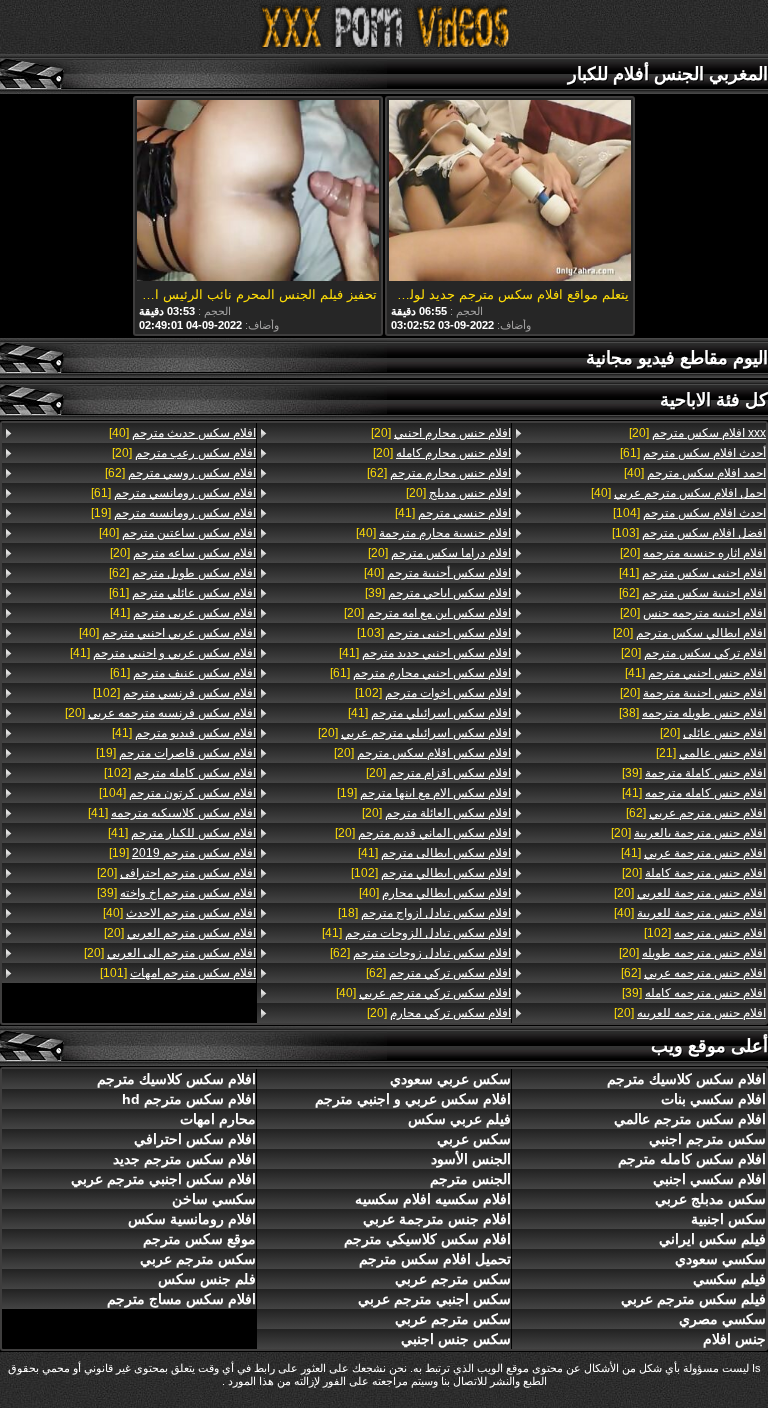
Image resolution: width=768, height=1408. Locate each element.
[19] (424, 793)
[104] (689, 513)
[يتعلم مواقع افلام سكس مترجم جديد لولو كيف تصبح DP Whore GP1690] (510, 192)
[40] (695, 473)
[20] (697, 433)
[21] (711, 753)
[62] (692, 593)
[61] (693, 453)
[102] (705, 933)
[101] (178, 973)
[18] (424, 913)
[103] (689, 533)
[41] (692, 573)
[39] (694, 773)
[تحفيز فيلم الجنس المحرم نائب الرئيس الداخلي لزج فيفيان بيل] (258, 192)
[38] (692, 713)
